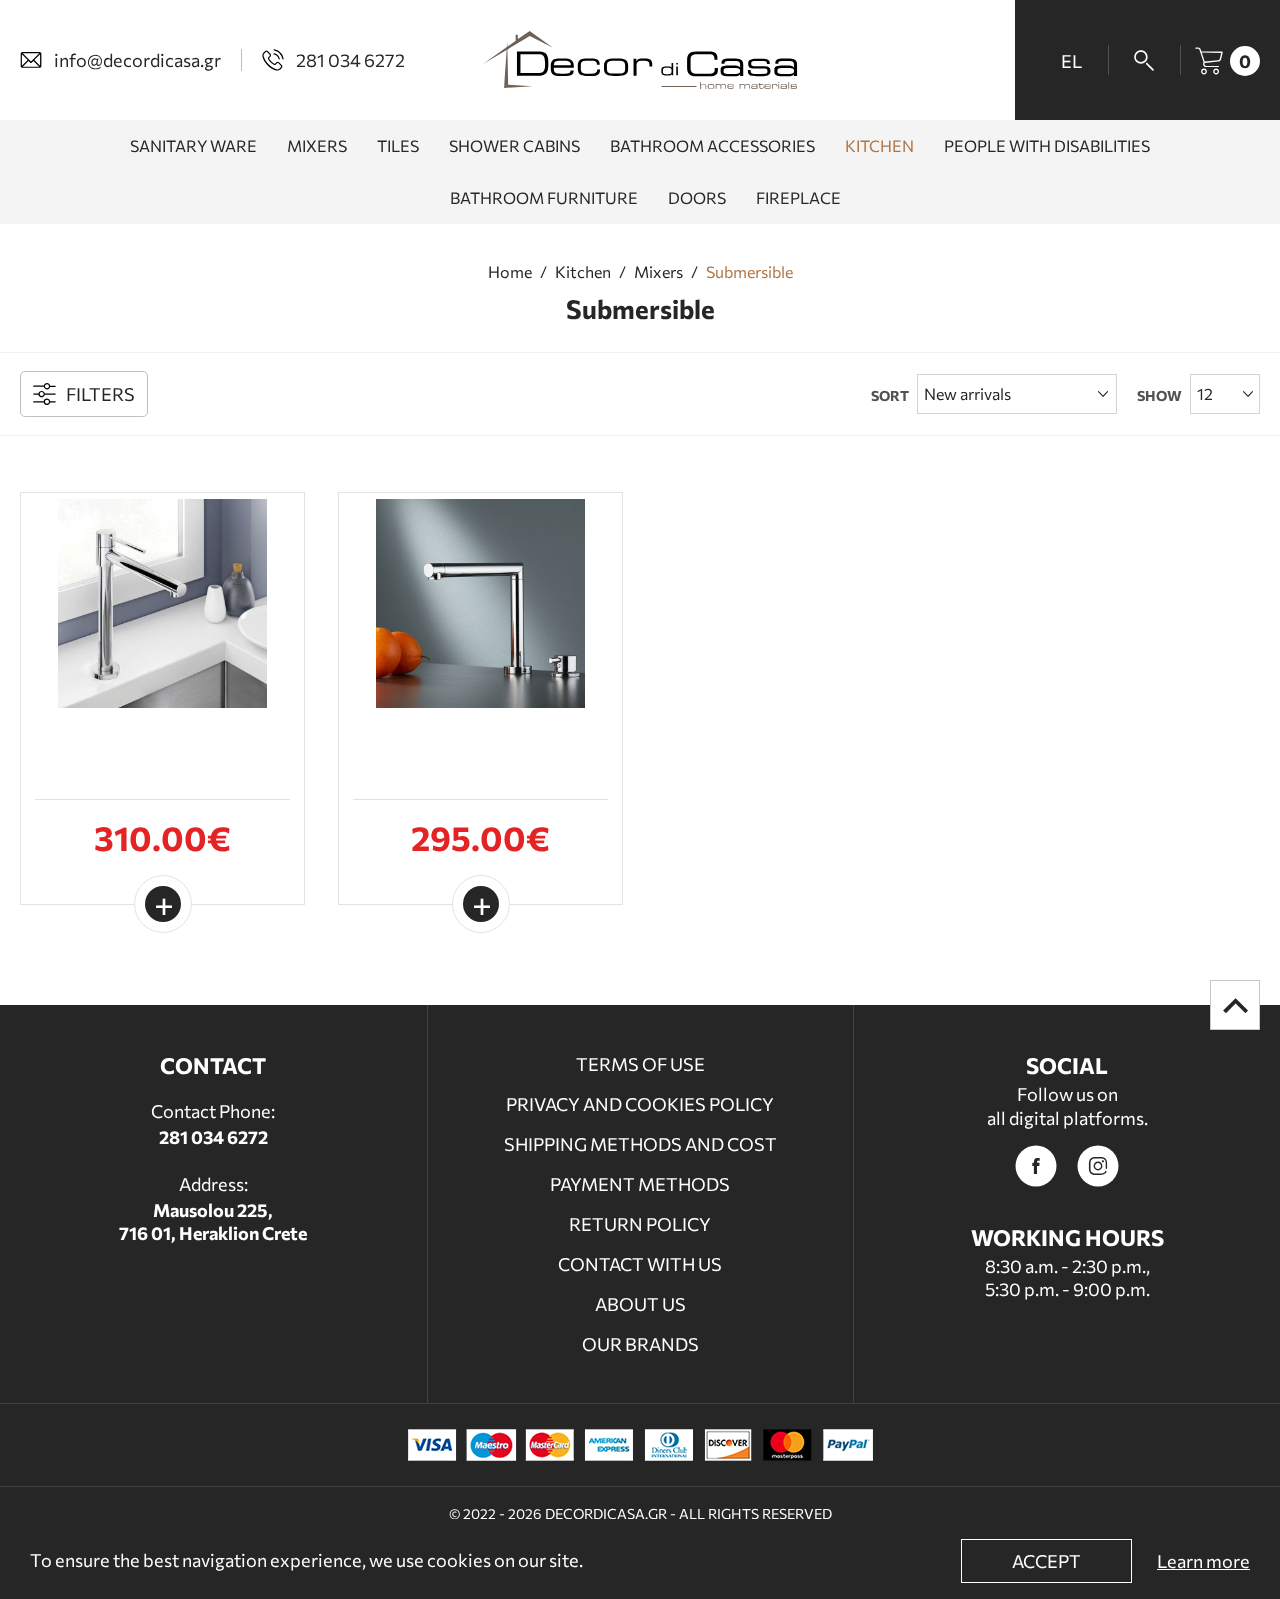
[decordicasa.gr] (640, 60)
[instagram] (1098, 1166)
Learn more (1203, 1561)
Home (510, 272)
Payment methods (640, 1184)
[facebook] (1036, 1166)
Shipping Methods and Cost (640, 1144)
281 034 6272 (213, 1137)
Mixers (658, 272)
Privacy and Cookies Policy (640, 1104)
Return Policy (640, 1224)
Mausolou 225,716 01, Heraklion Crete (213, 1221)
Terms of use (640, 1064)
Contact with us (640, 1264)
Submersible (749, 272)
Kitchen (583, 272)
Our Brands (640, 1344)
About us (640, 1304)
